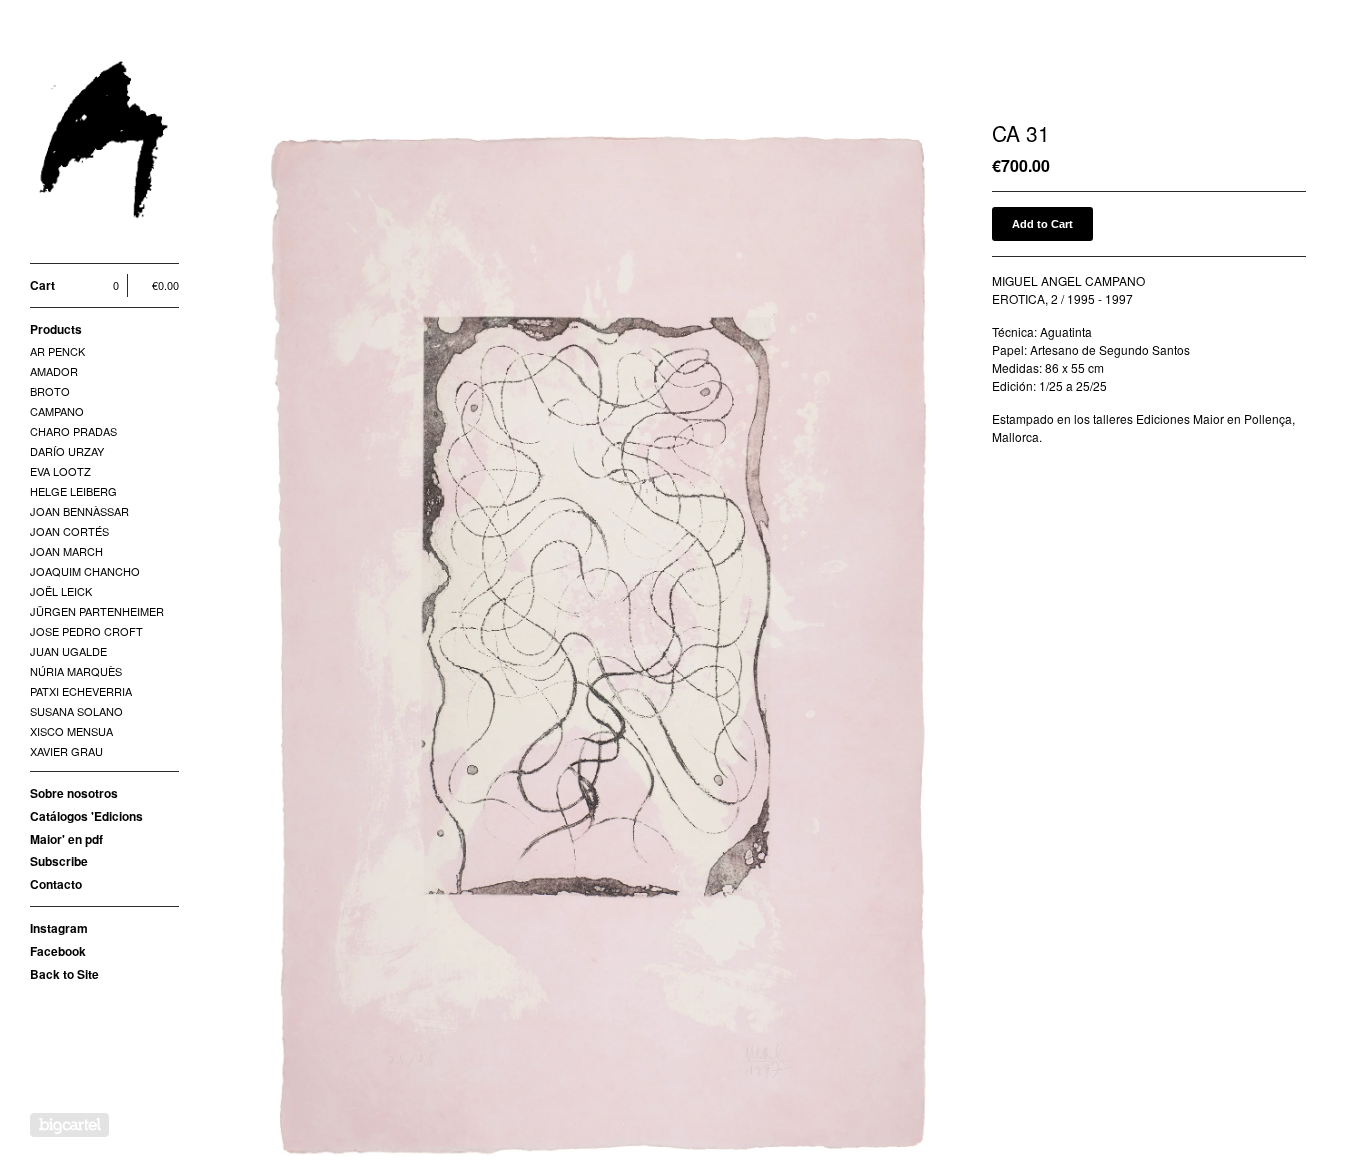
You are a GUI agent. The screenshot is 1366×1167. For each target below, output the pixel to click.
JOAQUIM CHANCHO (85, 571)
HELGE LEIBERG (73, 491)
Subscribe (59, 861)
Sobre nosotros (74, 793)
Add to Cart (1042, 224)
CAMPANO (57, 411)
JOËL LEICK (61, 591)
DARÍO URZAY (67, 451)
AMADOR (54, 371)
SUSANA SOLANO (76, 711)
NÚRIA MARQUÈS (76, 671)
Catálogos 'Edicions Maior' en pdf (86, 827)
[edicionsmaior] (105, 142)
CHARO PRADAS (73, 431)
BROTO (50, 391)
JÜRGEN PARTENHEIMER (97, 611)
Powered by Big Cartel (69, 1125)
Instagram (59, 928)
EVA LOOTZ (60, 471)
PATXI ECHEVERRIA (81, 691)
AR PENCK (57, 351)
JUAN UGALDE (68, 651)
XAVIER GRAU (66, 751)
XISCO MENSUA (71, 731)
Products (56, 329)
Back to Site (64, 974)
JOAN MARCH (66, 551)
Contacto (56, 884)
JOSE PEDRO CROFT (86, 631)
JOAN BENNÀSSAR (79, 511)
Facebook (58, 951)
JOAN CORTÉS (69, 531)
